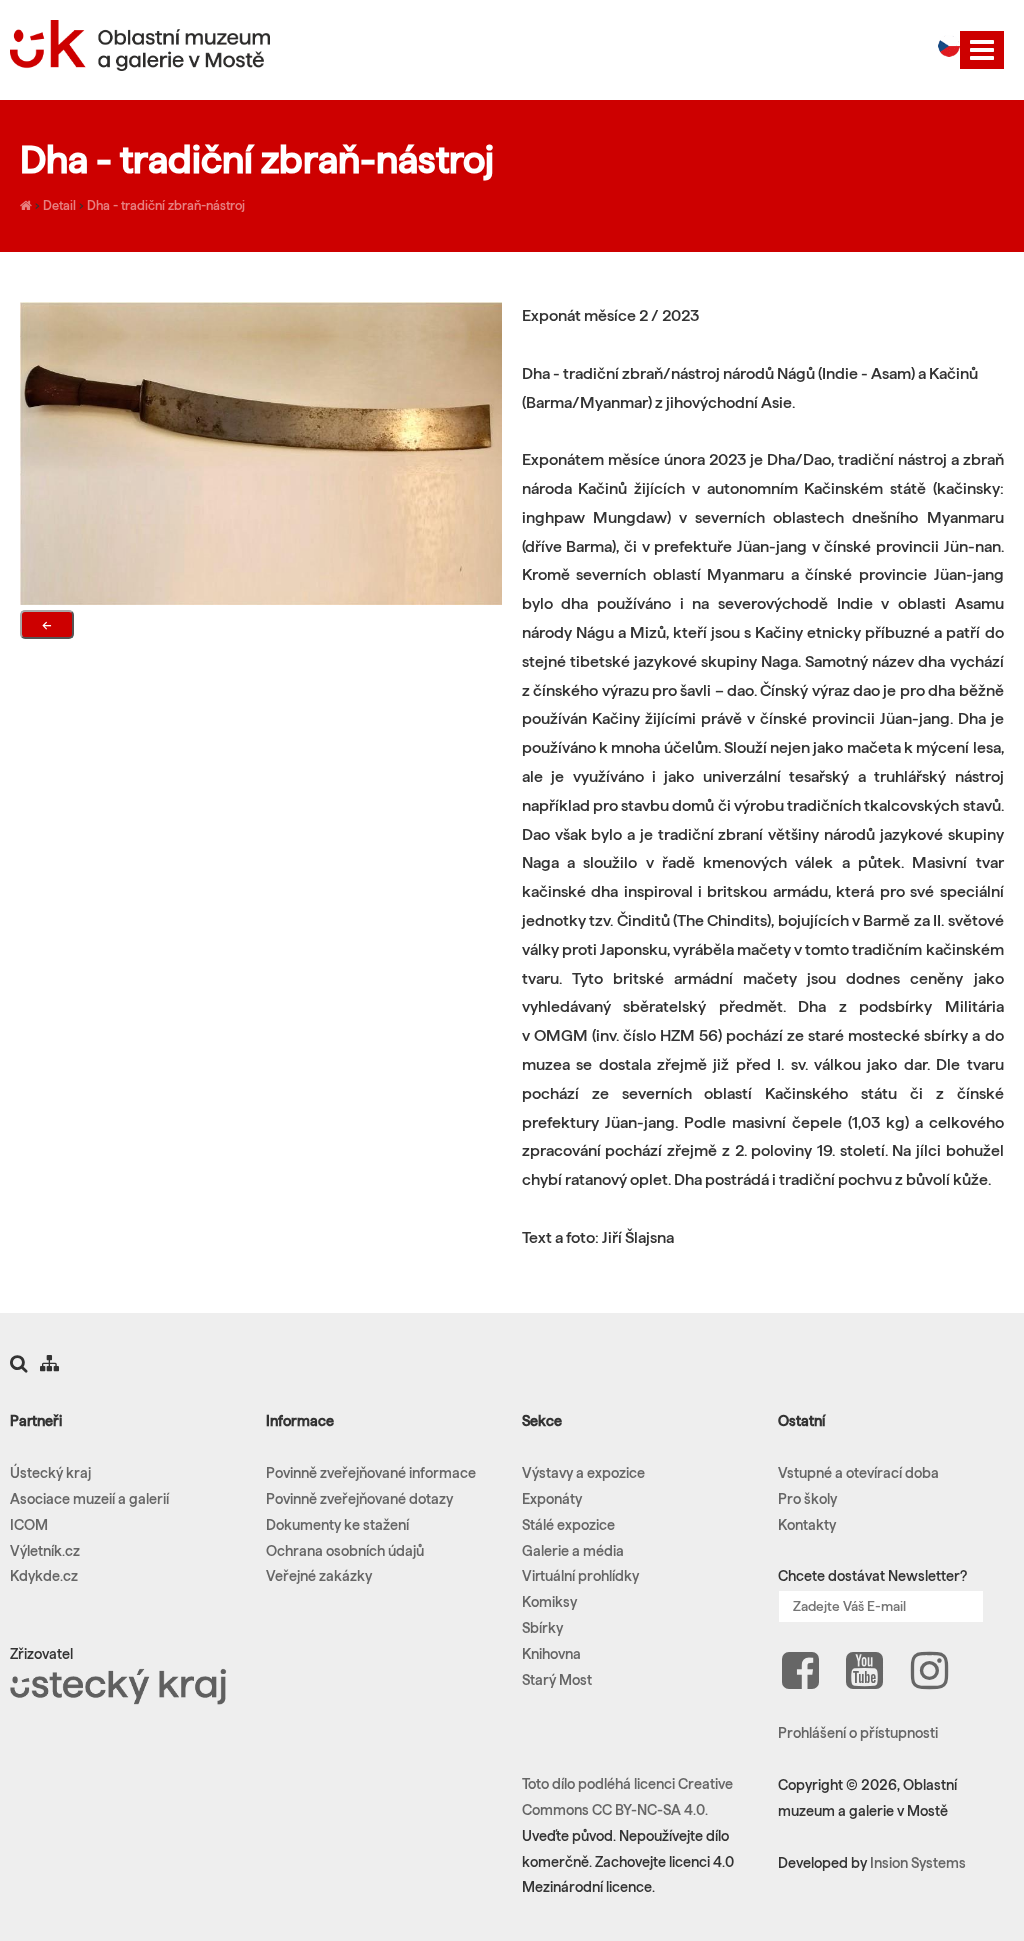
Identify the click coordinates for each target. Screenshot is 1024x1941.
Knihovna (551, 1654)
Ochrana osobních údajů (345, 1551)
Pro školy (807, 1499)
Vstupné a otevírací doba (858, 1473)
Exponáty (552, 1499)
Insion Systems (918, 1863)
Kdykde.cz (44, 1576)
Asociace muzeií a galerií (89, 1499)
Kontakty (807, 1525)
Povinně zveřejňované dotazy (359, 1499)
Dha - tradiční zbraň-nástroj (166, 205)
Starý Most (557, 1680)
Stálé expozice (568, 1525)
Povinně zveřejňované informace (371, 1473)
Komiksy (549, 1602)
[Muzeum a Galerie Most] (26, 205)
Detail (59, 205)
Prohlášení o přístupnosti (858, 1733)
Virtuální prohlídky (580, 1576)
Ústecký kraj (50, 1473)
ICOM (29, 1525)
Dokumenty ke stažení (337, 1525)
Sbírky (542, 1628)
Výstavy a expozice (583, 1473)
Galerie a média (573, 1551)
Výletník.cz (45, 1551)
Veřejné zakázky (319, 1576)
